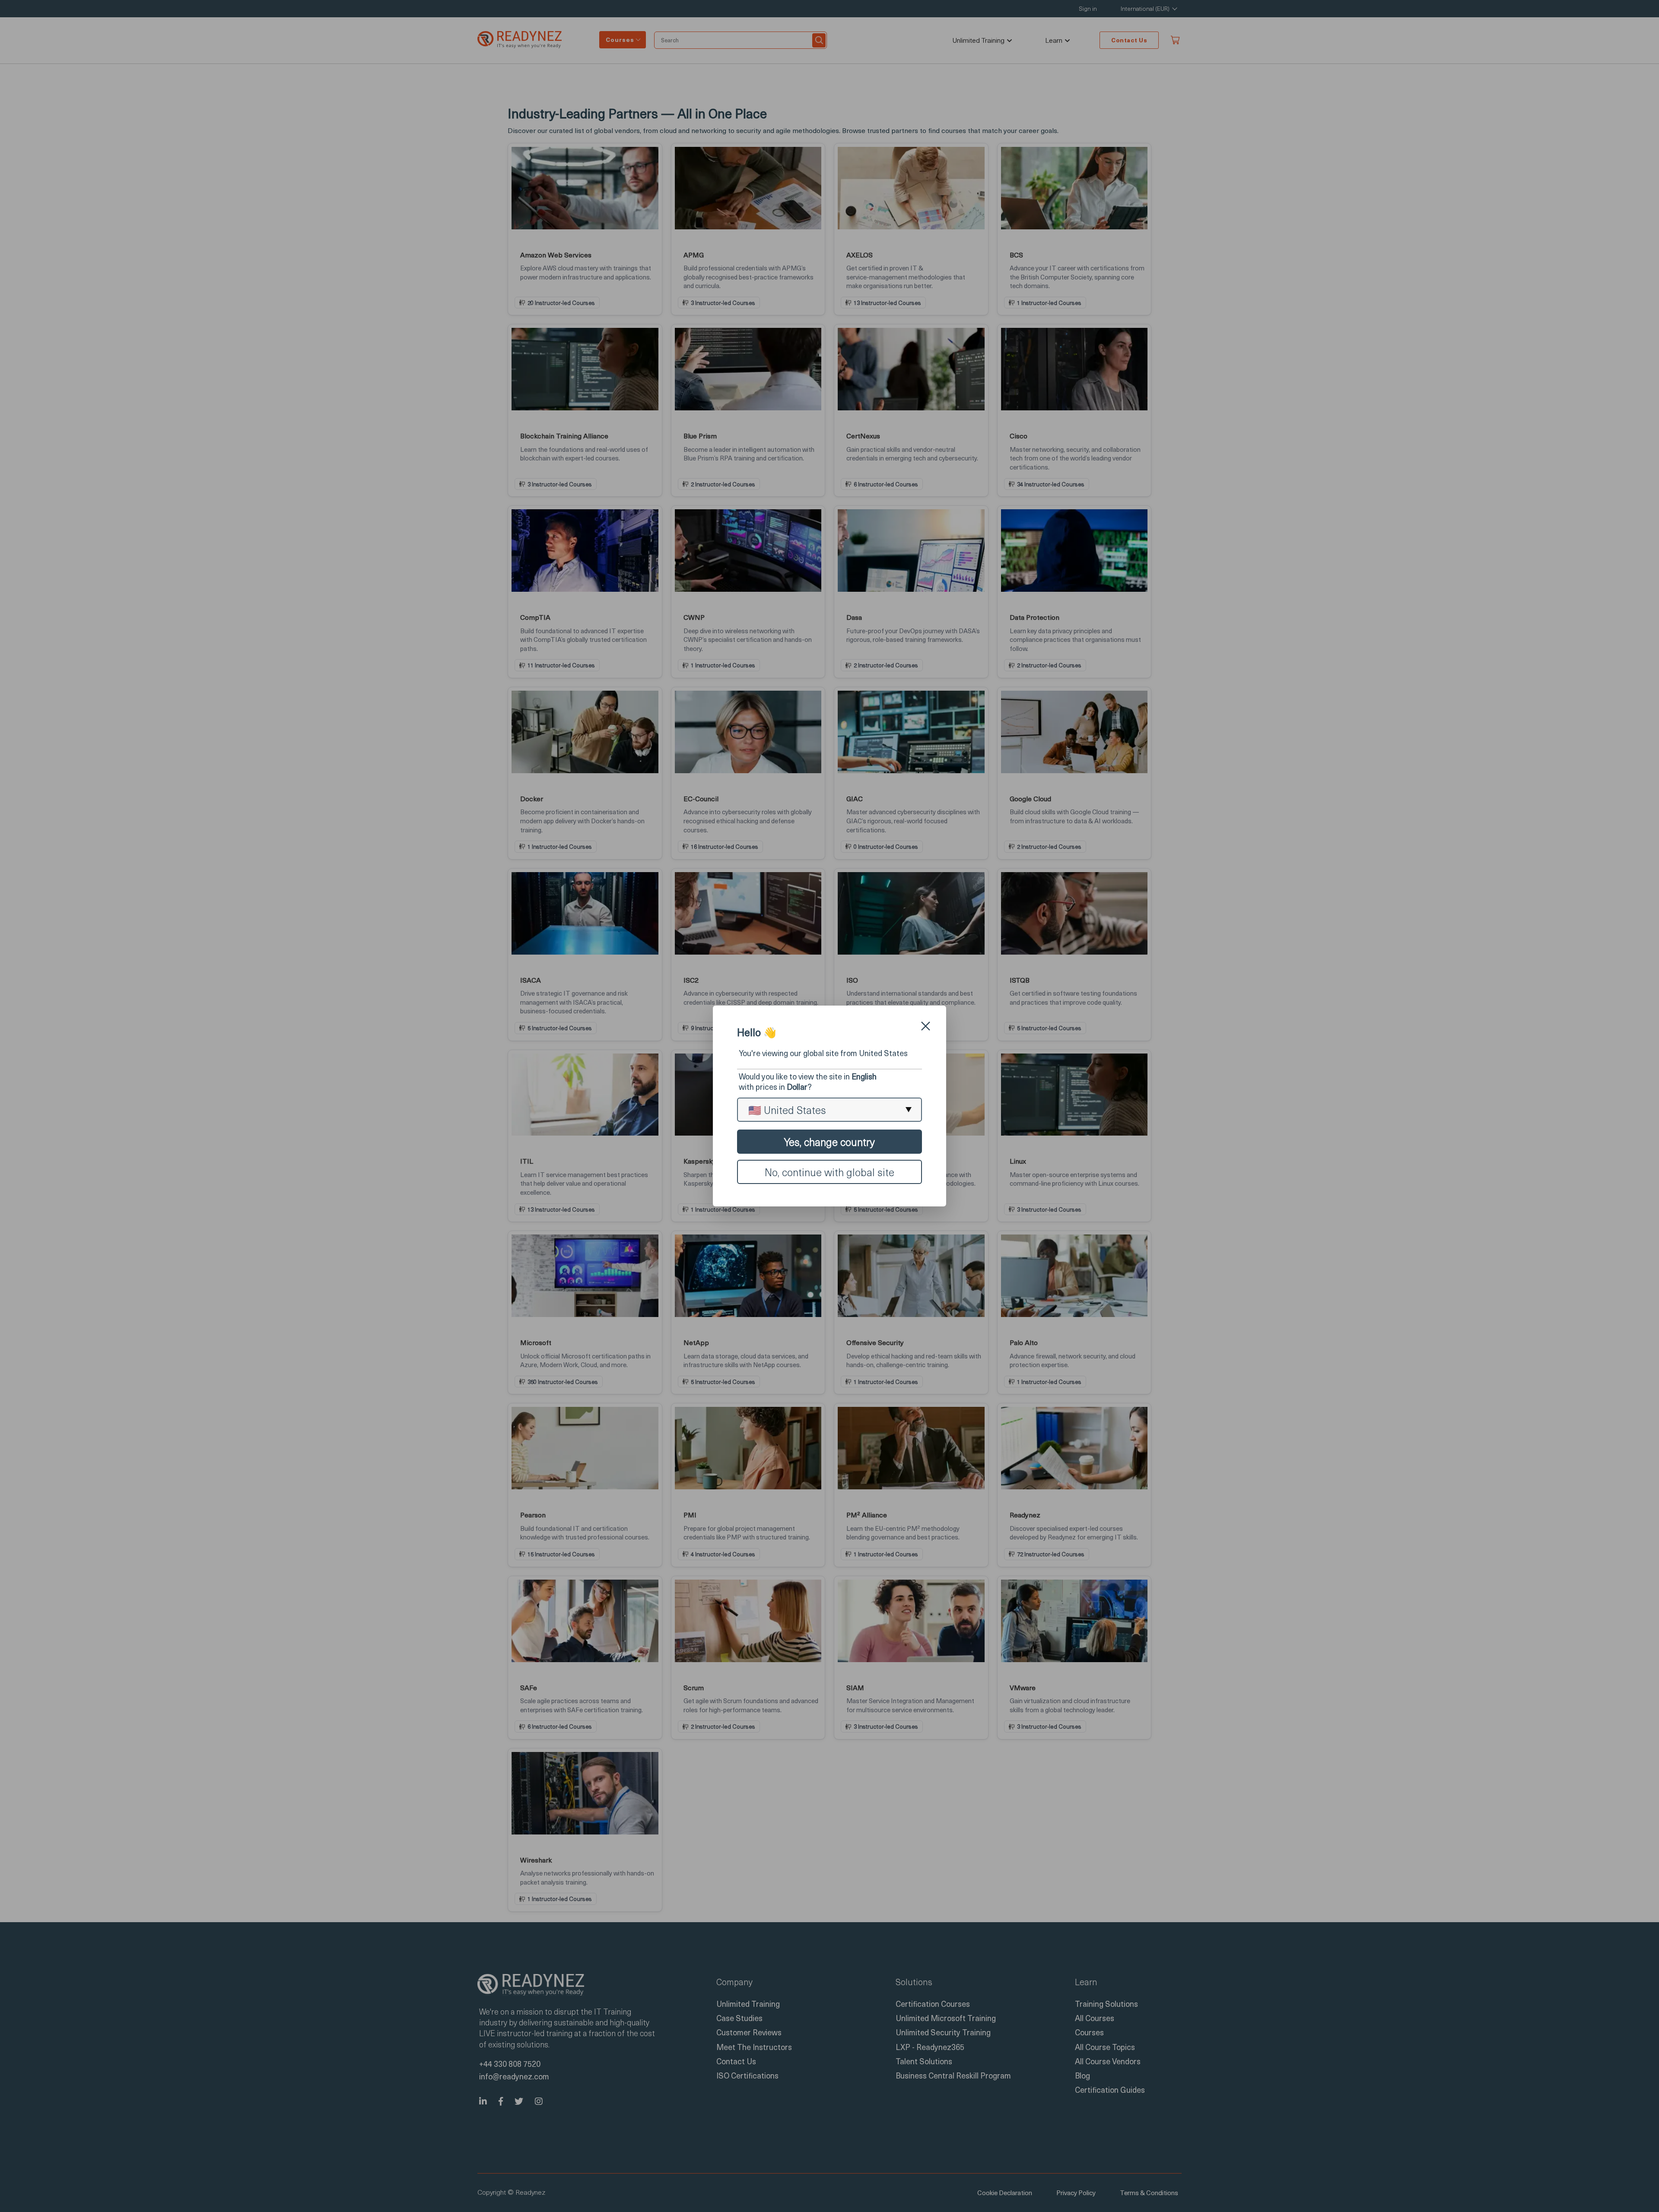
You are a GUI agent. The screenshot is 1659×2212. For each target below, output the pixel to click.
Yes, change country (829, 1142)
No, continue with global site (829, 1172)
